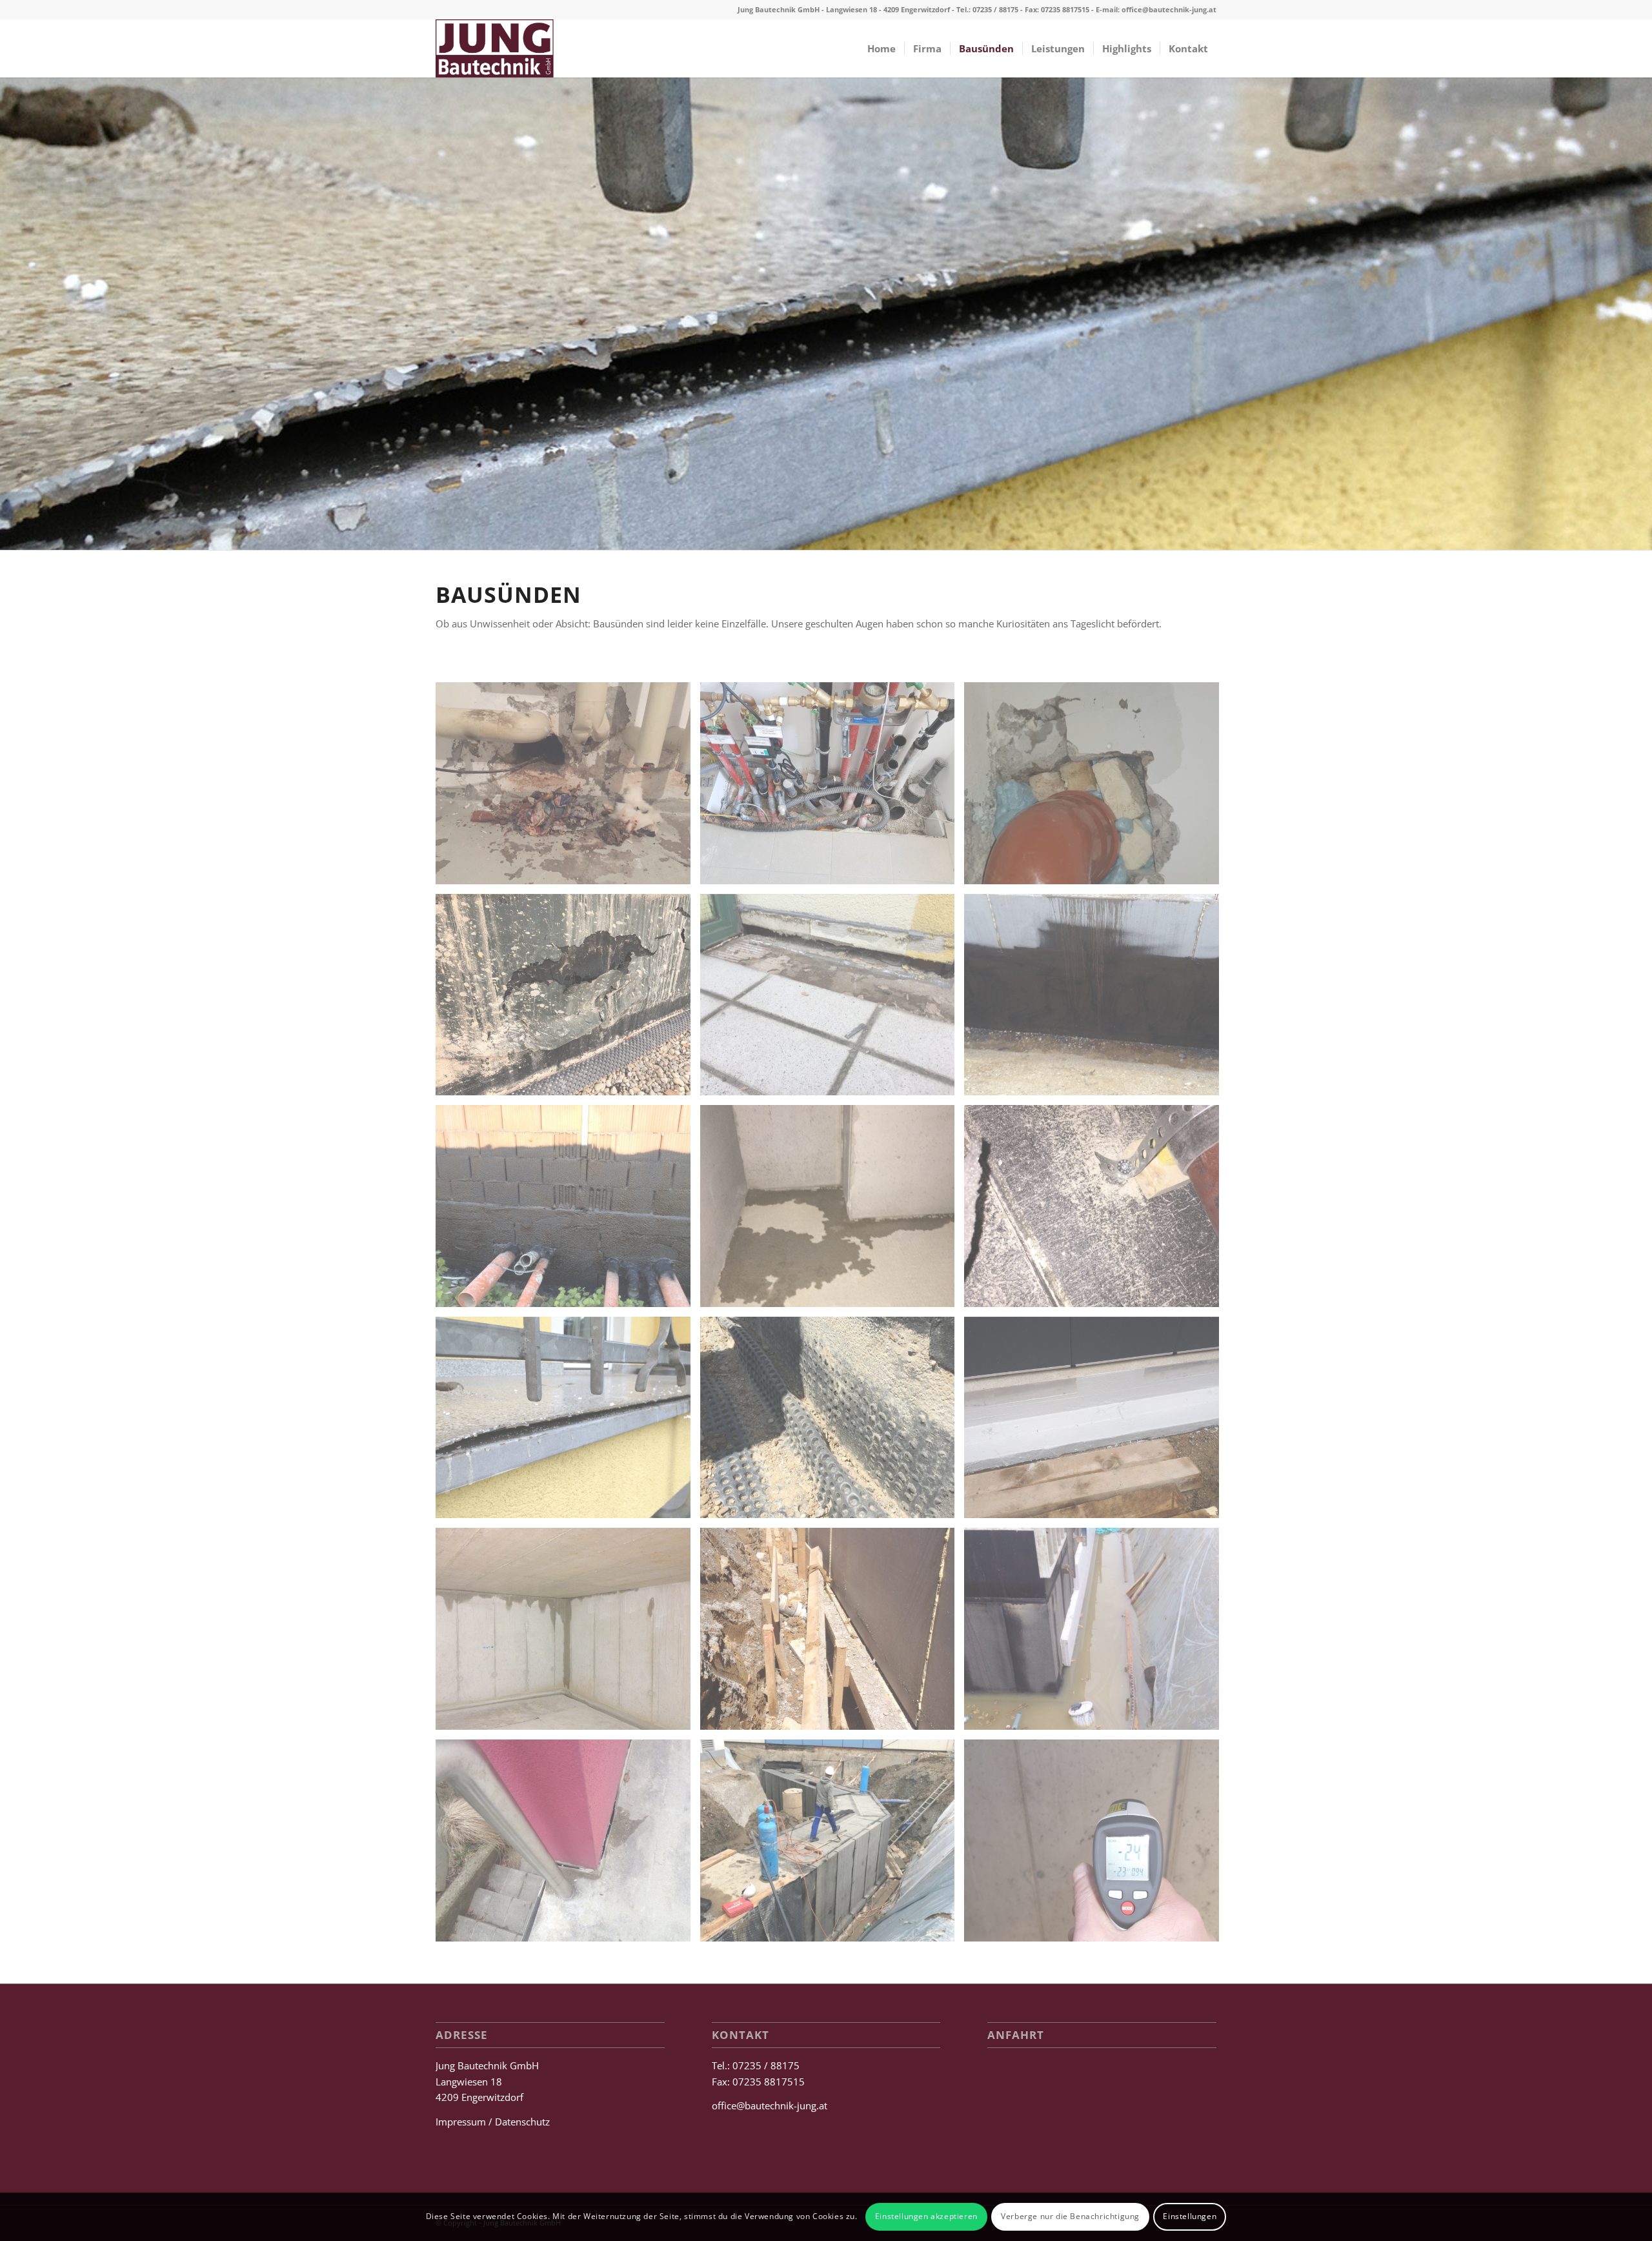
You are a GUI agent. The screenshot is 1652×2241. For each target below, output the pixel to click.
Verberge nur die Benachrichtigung (1070, 2216)
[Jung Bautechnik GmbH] (495, 48)
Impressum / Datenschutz (493, 2122)
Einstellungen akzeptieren (926, 2216)
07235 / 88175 (995, 9)
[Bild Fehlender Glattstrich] (568, 1211)
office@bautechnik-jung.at (1169, 9)
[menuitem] (881, 48)
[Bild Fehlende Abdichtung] (832, 1000)
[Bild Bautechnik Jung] (568, 788)
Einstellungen (1190, 2216)
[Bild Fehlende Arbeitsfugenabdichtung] (1096, 1000)
